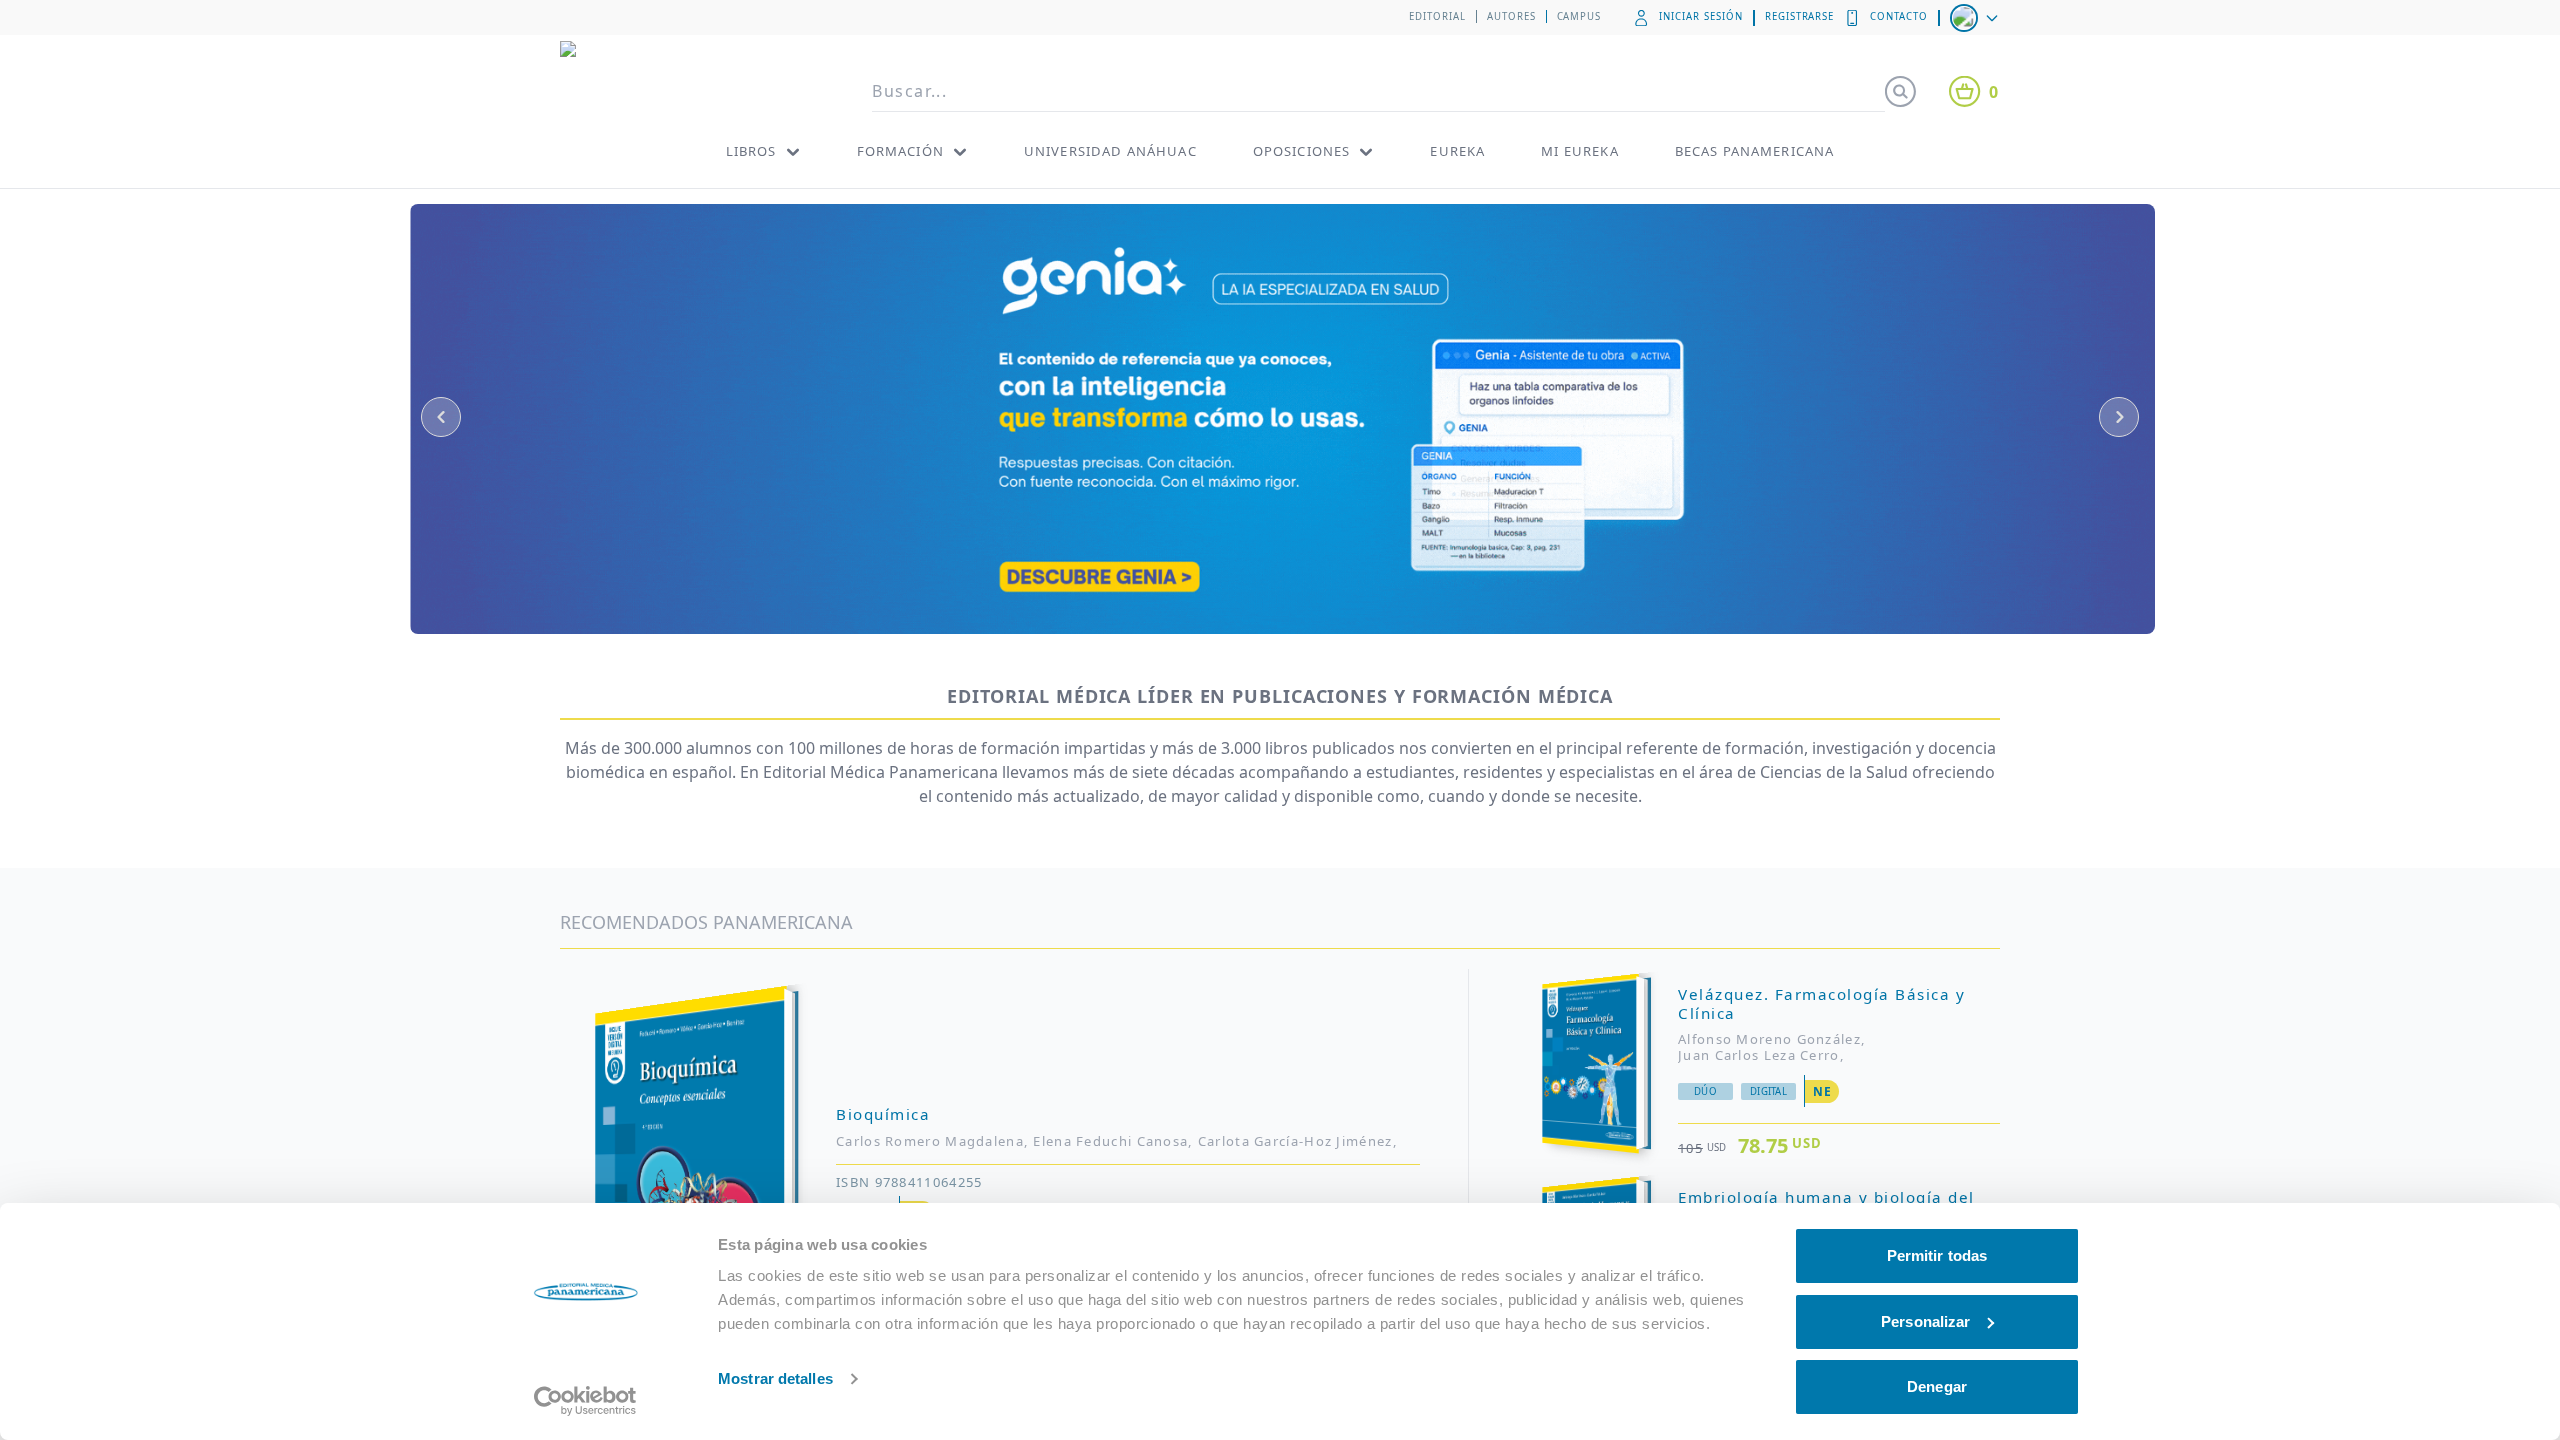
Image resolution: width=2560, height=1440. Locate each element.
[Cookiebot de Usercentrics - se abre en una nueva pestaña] (585, 1401)
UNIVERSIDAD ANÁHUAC (1110, 151)
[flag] (1976, 18)
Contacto (1899, 16)
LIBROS (751, 151)
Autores (1511, 16)
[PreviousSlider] (441, 417)
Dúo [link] (1705, 1091)
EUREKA (1457, 151)
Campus (1579, 16)
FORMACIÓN (900, 151)
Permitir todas (1937, 1255)
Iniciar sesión (1700, 16)
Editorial (1437, 16)
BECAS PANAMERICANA (1755, 151)
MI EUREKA (1579, 151)
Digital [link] (1768, 1091)
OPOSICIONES (1302, 151)
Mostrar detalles (775, 1378)
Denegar (1937, 1386)
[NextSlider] (2119, 417)
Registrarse (1800, 16)
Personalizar (1925, 1321)
